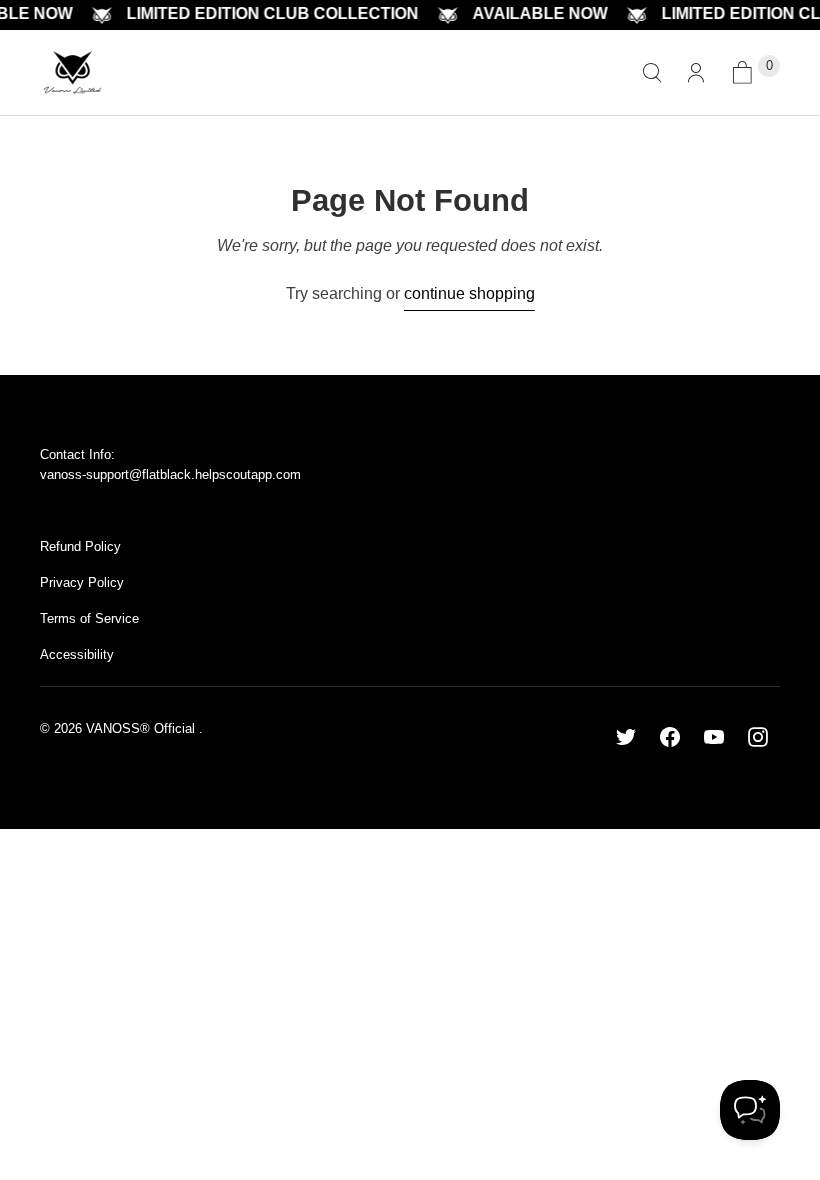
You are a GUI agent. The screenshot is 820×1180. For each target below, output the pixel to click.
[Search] (652, 73)
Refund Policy (80, 546)
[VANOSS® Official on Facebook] (670, 737)
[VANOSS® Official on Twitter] (626, 737)
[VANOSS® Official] (72, 73)
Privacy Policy (82, 582)
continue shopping (469, 293)
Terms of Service (89, 618)
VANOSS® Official (142, 728)
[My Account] (696, 73)
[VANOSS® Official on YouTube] (714, 737)
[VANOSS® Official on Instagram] (758, 737)
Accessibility (77, 654)
